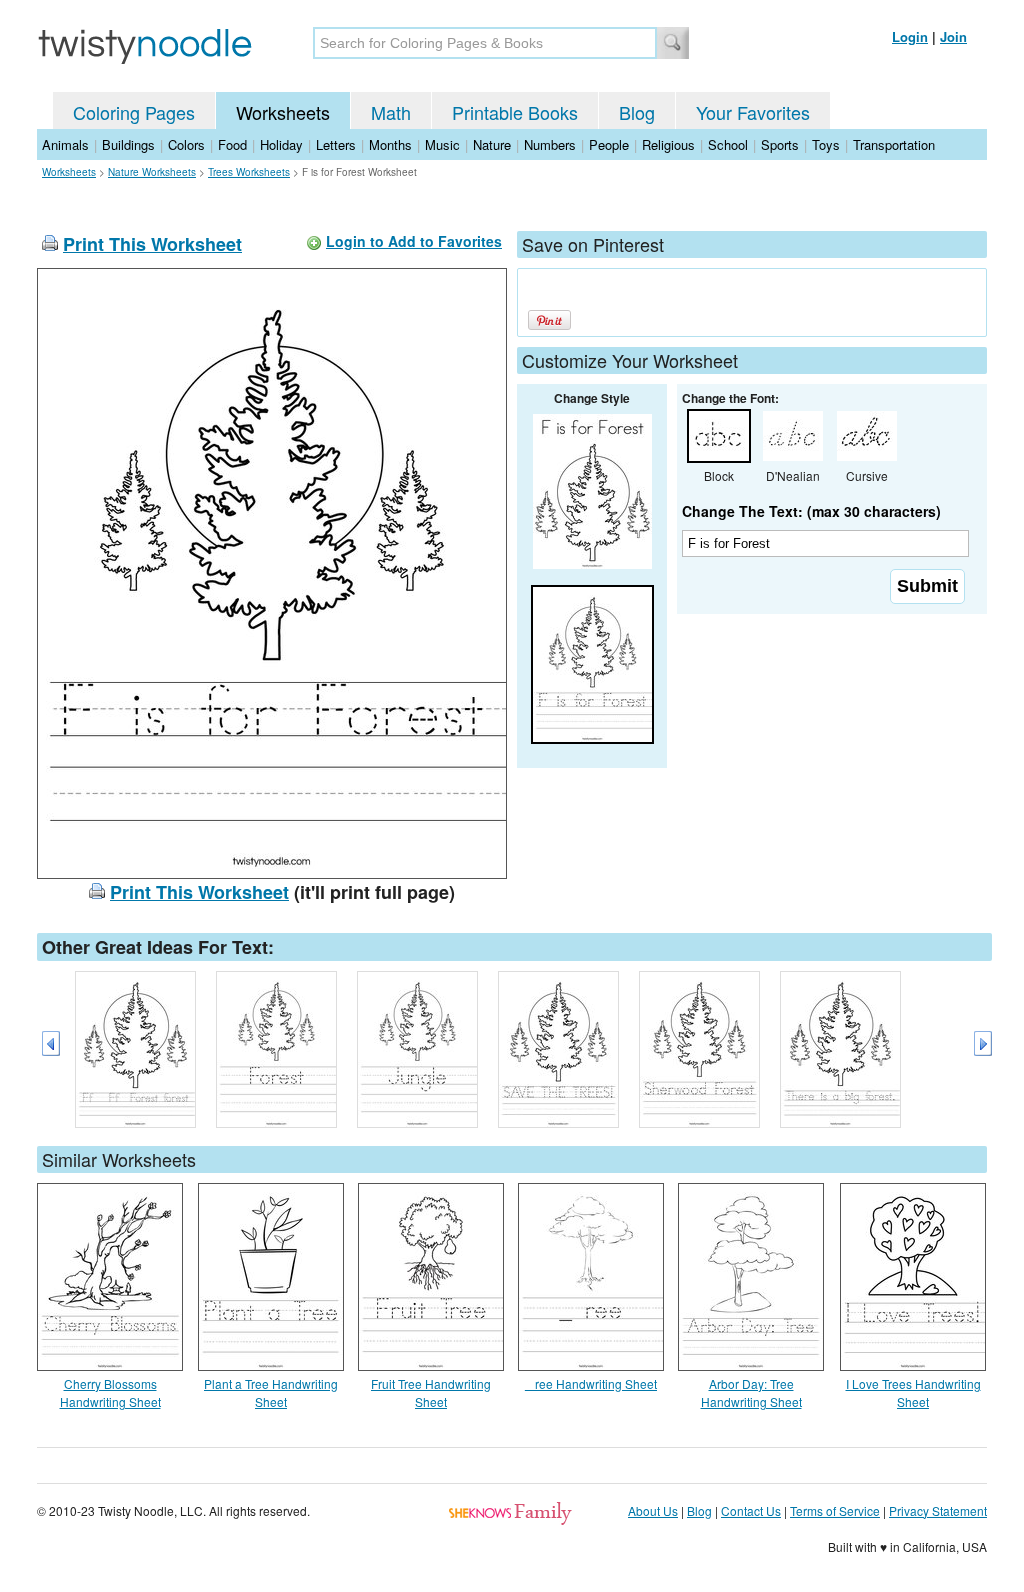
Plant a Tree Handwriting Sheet (271, 1392)
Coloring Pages (134, 112)
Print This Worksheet (152, 244)
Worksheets (283, 112)
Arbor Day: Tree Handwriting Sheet (751, 1392)
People (609, 144)
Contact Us (751, 1510)
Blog (637, 112)
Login (910, 36)
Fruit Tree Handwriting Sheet (431, 1392)
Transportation (894, 144)
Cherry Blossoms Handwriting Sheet (110, 1392)
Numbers (550, 144)
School (728, 144)
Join (953, 36)
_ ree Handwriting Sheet (591, 1383)
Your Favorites (753, 112)
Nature (492, 144)
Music (442, 144)
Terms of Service (835, 1510)
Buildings (128, 144)
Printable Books (515, 112)
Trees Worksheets (249, 172)
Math (391, 112)
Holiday (281, 144)
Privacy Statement (938, 1510)
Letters (336, 144)
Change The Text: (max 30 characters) (811, 511)
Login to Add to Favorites (414, 241)
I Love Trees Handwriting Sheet (913, 1392)
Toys (826, 144)
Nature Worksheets (152, 172)
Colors (186, 144)
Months (390, 144)
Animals (65, 144)
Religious (668, 144)
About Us (653, 1510)
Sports (780, 144)
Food (232, 144)
